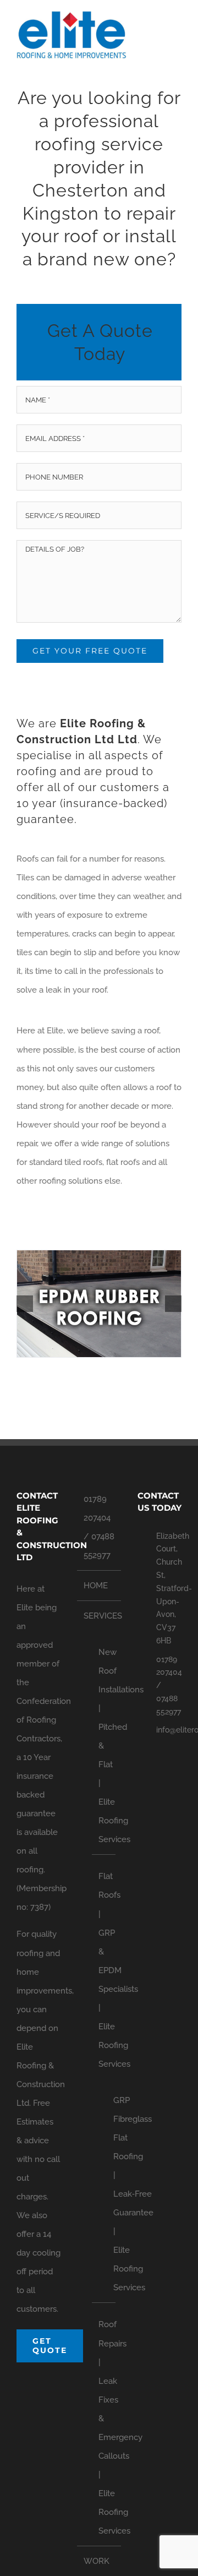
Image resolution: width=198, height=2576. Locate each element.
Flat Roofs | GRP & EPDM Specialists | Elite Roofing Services (104, 1970)
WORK (97, 2561)
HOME (96, 1586)
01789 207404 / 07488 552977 (99, 1527)
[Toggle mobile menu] (177, 31)
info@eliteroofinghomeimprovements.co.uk (169, 1730)
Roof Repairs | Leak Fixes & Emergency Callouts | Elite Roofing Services (104, 2428)
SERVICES (100, 1616)
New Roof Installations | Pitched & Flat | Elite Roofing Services (104, 1746)
